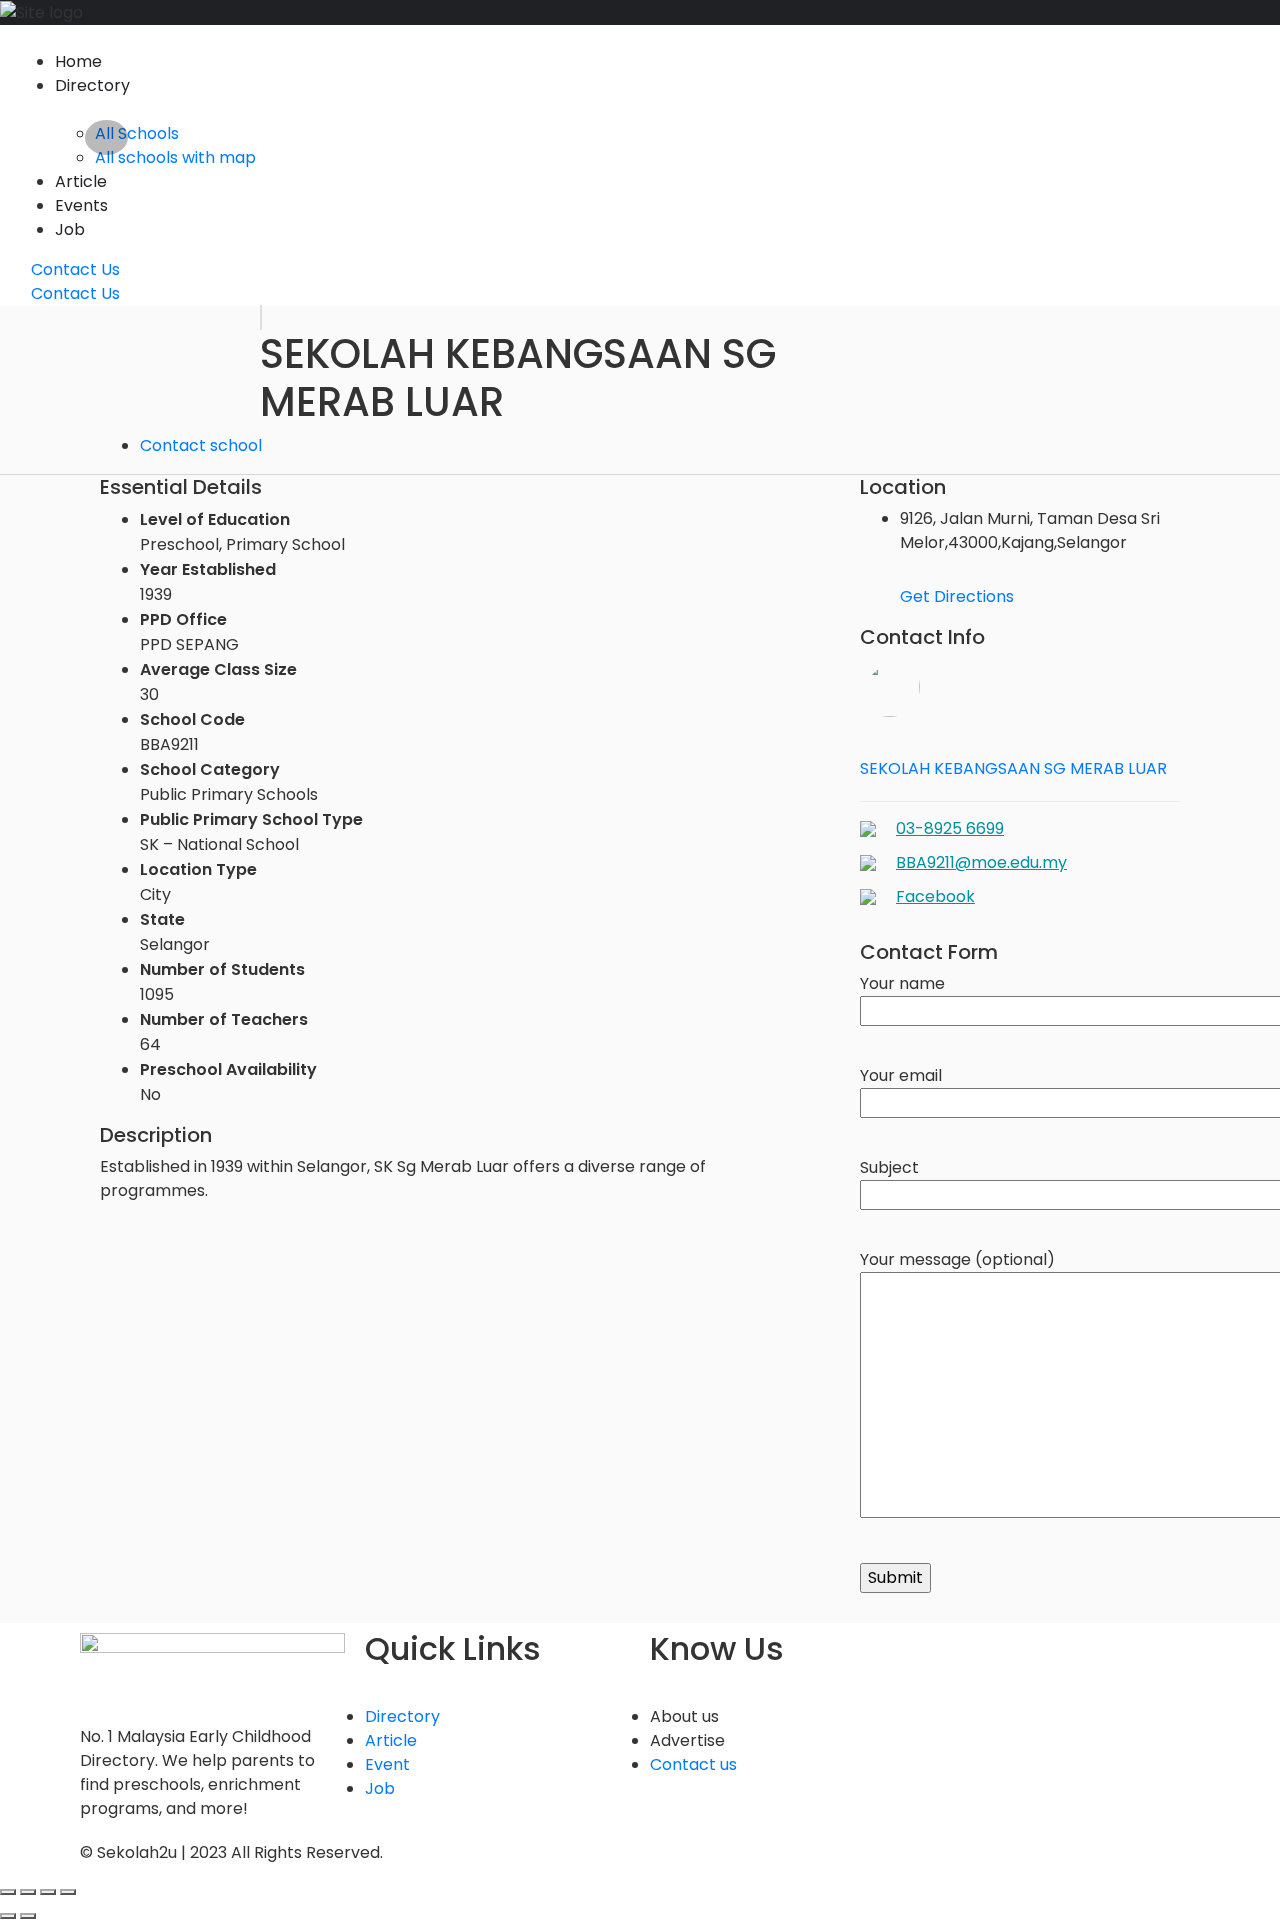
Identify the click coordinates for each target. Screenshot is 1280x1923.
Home (78, 61)
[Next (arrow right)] (28, 1916)
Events (81, 205)
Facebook (935, 896)
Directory (92, 85)
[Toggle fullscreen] (48, 1892)
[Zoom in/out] (68, 1892)
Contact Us (73, 269)
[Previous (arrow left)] (8, 1916)
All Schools (137, 133)
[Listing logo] (261, 317)
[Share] (28, 1892)
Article (81, 181)
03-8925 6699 (950, 828)
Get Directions (957, 596)
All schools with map (175, 157)
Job (70, 229)
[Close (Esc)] (8, 1892)
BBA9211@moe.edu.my (981, 862)
